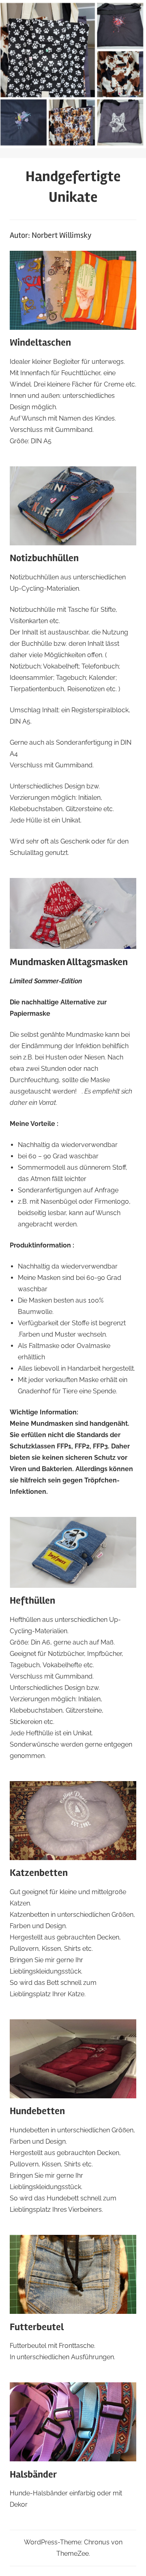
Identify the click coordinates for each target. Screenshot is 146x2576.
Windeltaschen (40, 343)
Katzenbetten (39, 1873)
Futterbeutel (37, 2327)
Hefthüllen (32, 1601)
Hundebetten (37, 2111)
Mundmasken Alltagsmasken (69, 962)
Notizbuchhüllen (44, 558)
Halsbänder (33, 2475)
